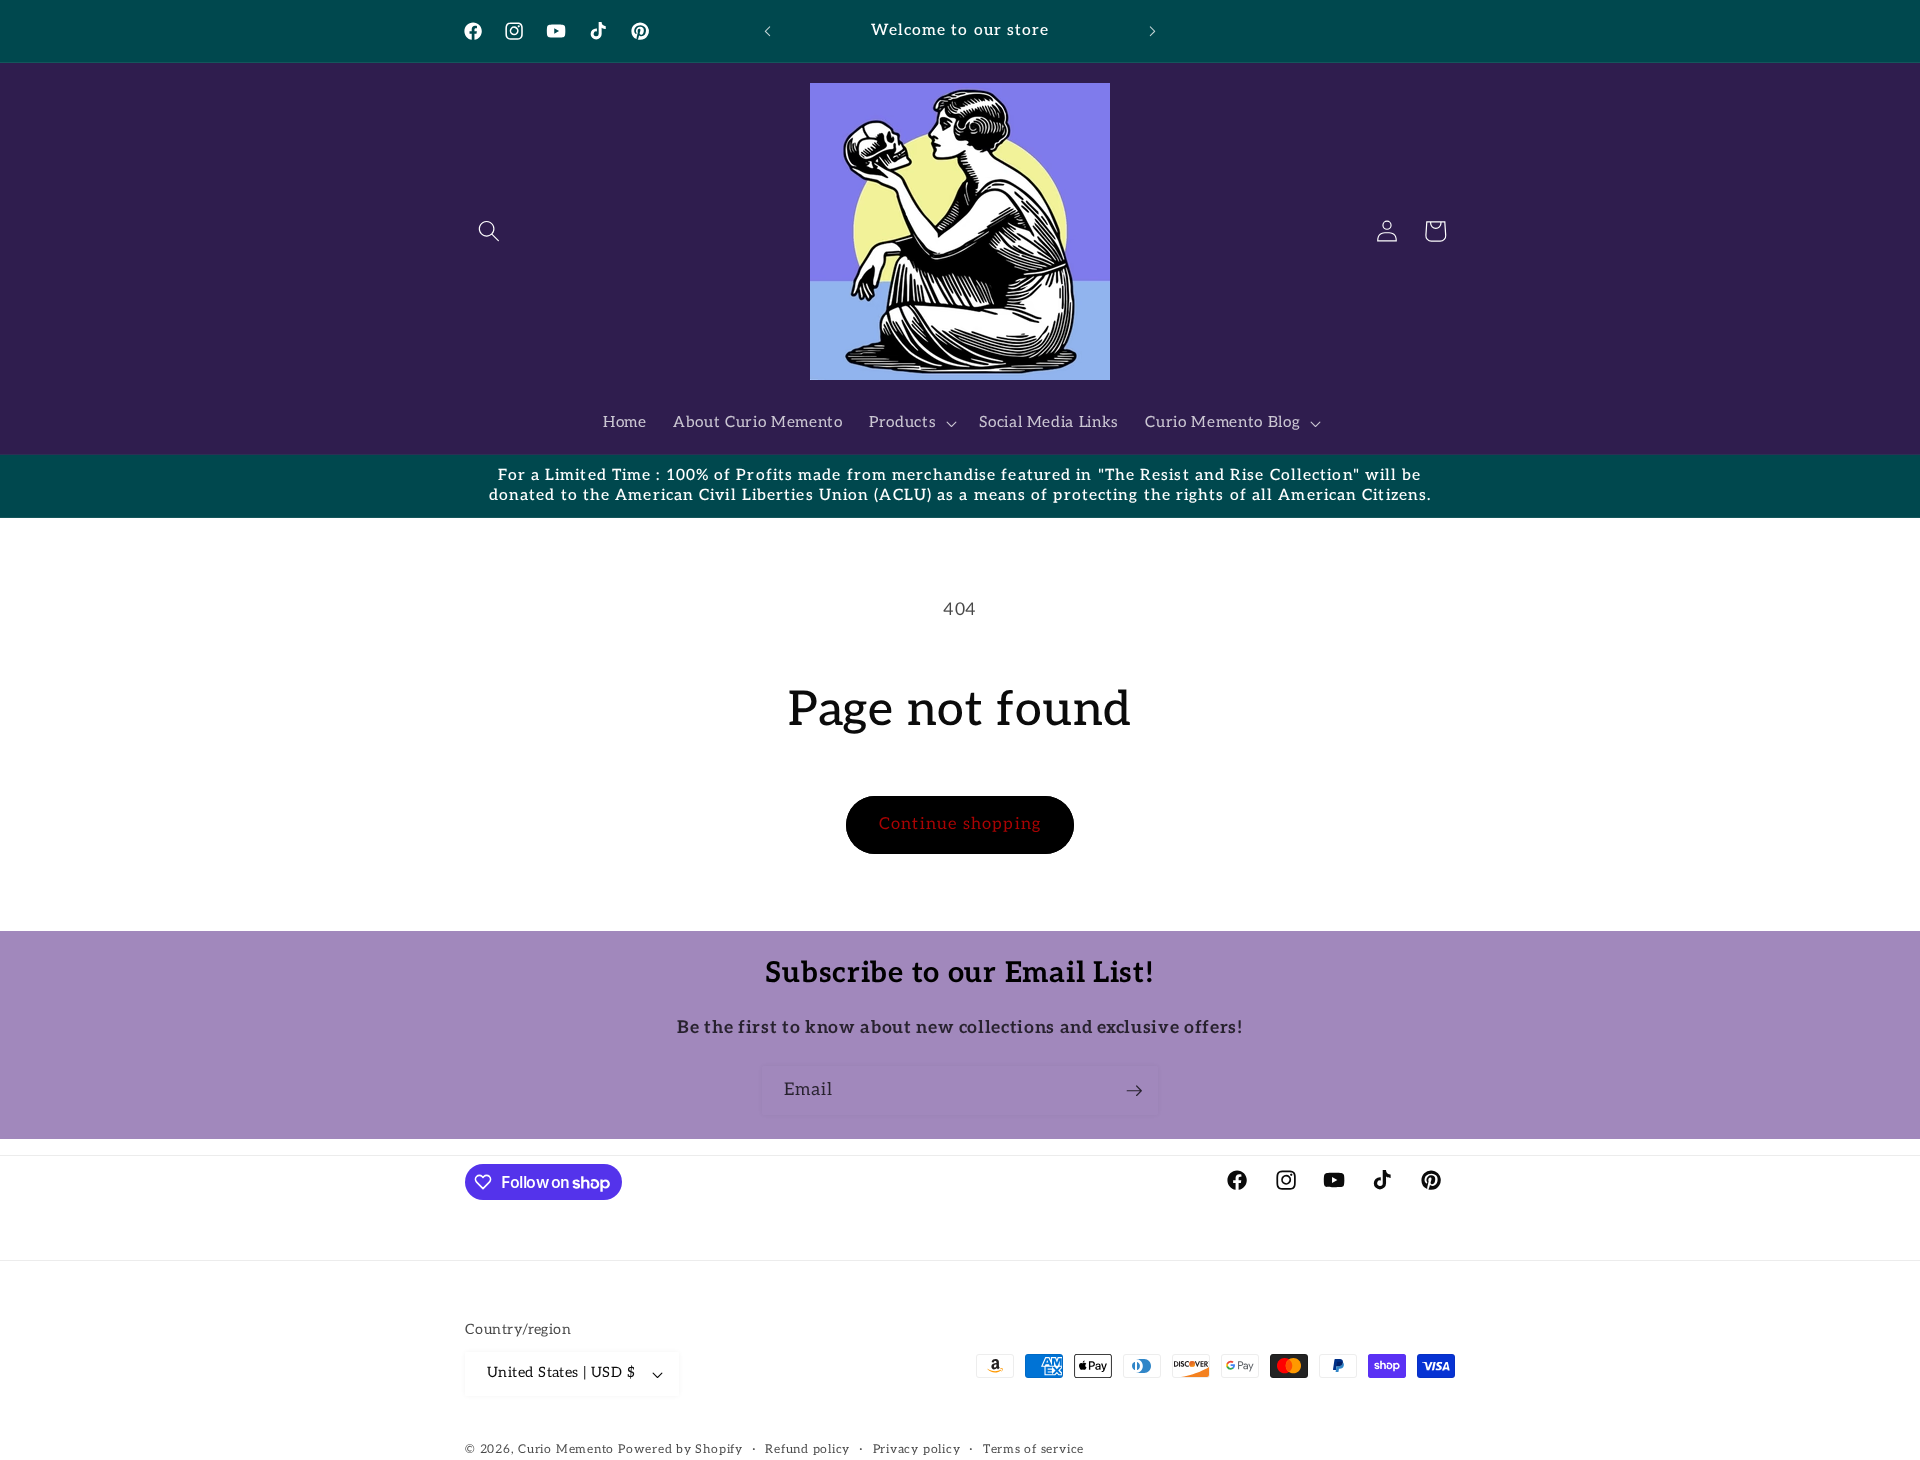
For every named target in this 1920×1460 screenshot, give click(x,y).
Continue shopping (960, 824)
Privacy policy (917, 1449)
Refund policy (807, 1449)
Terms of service (1033, 1449)
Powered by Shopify (680, 1449)
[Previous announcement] (768, 31)
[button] (489, 231)
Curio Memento (566, 1449)
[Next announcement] (1153, 31)
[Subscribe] (1134, 1091)
